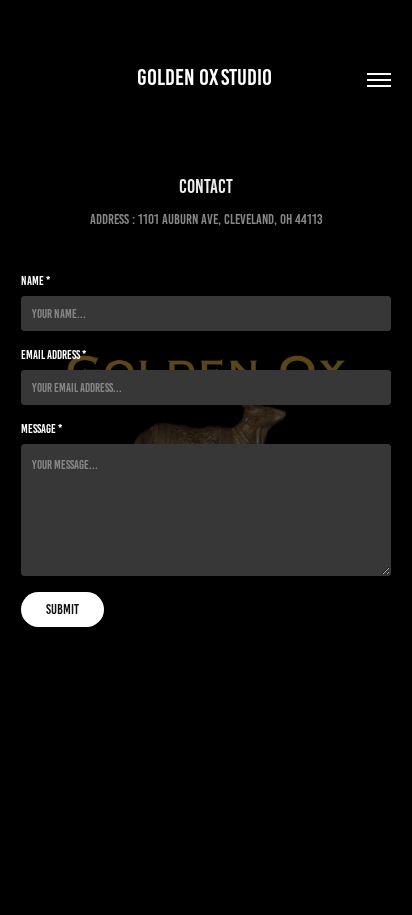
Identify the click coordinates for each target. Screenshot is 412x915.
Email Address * (53, 354)
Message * (41, 428)
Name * (35, 280)
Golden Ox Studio (206, 77)
